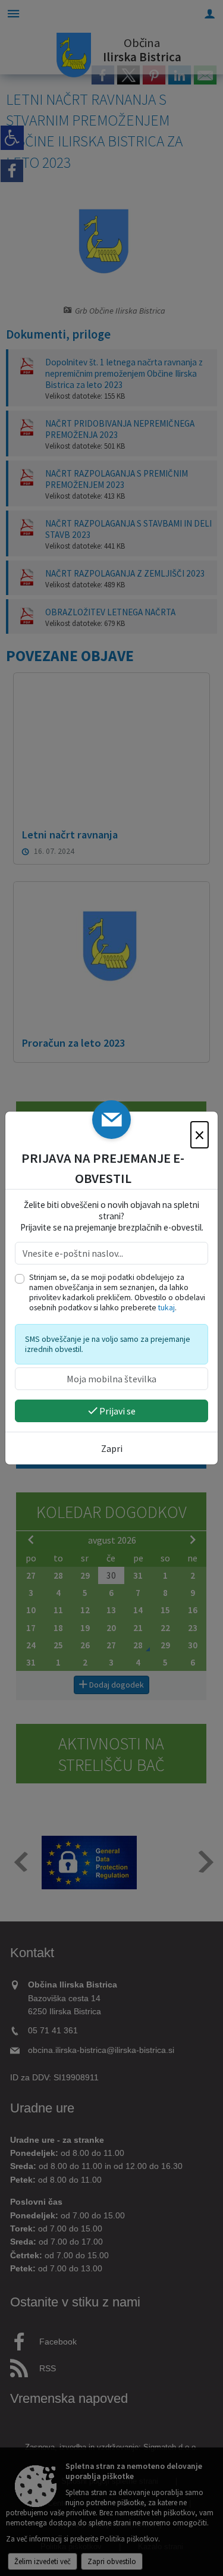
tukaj (167, 1308)
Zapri (112, 1448)
